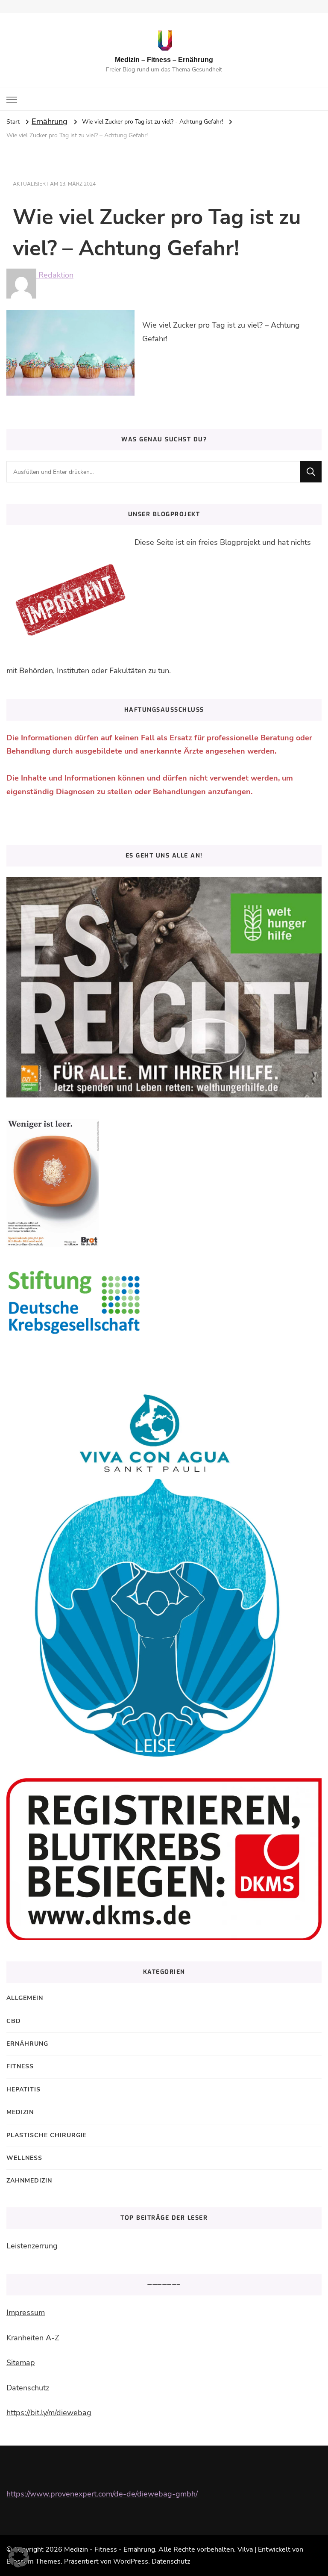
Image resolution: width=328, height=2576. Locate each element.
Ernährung (50, 121)
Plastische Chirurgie (47, 2135)
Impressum (26, 2313)
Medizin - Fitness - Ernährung (110, 2549)
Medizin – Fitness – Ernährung (164, 60)
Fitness (20, 2066)
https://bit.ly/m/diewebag (49, 2413)
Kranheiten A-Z (33, 2338)
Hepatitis (23, 2089)
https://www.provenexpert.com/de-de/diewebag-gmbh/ (102, 2494)
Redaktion (55, 275)
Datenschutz (28, 2388)
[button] (19, 2557)
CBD (14, 2021)
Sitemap (21, 2363)
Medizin (20, 2112)
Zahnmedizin (29, 2181)
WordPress (131, 2561)
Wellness (24, 2158)
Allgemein (25, 1998)
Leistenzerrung (32, 2246)
